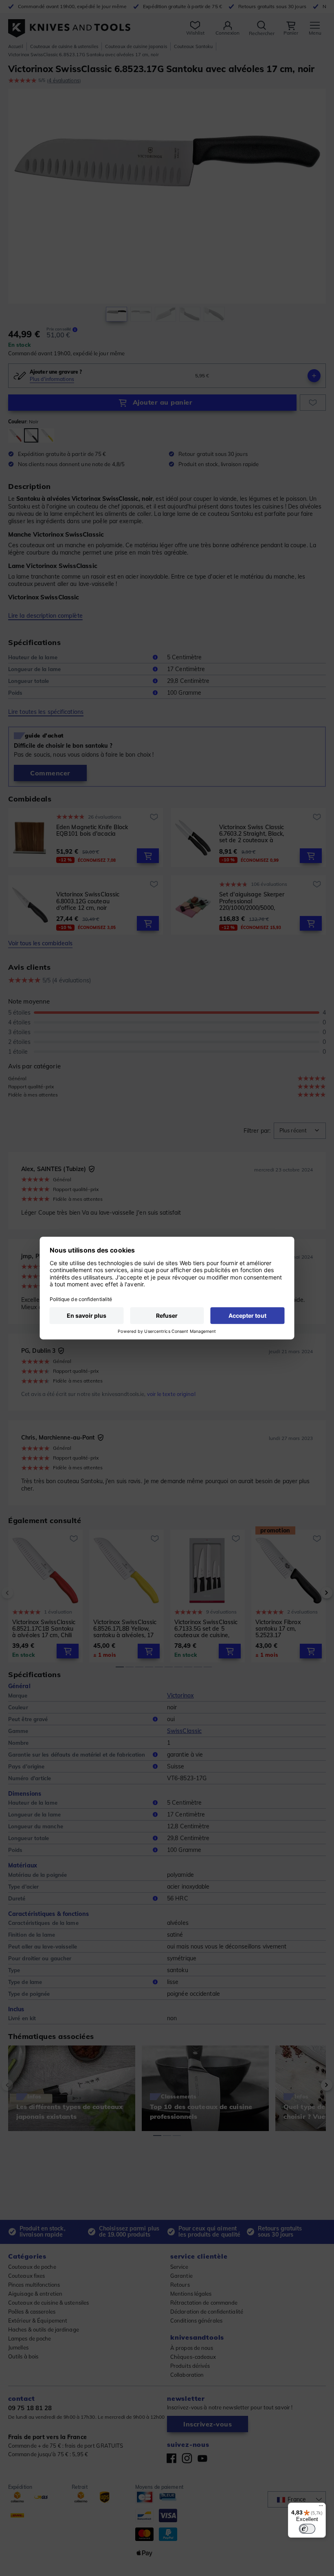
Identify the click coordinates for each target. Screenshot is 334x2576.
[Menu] (321, 2508)
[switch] (307, 2529)
